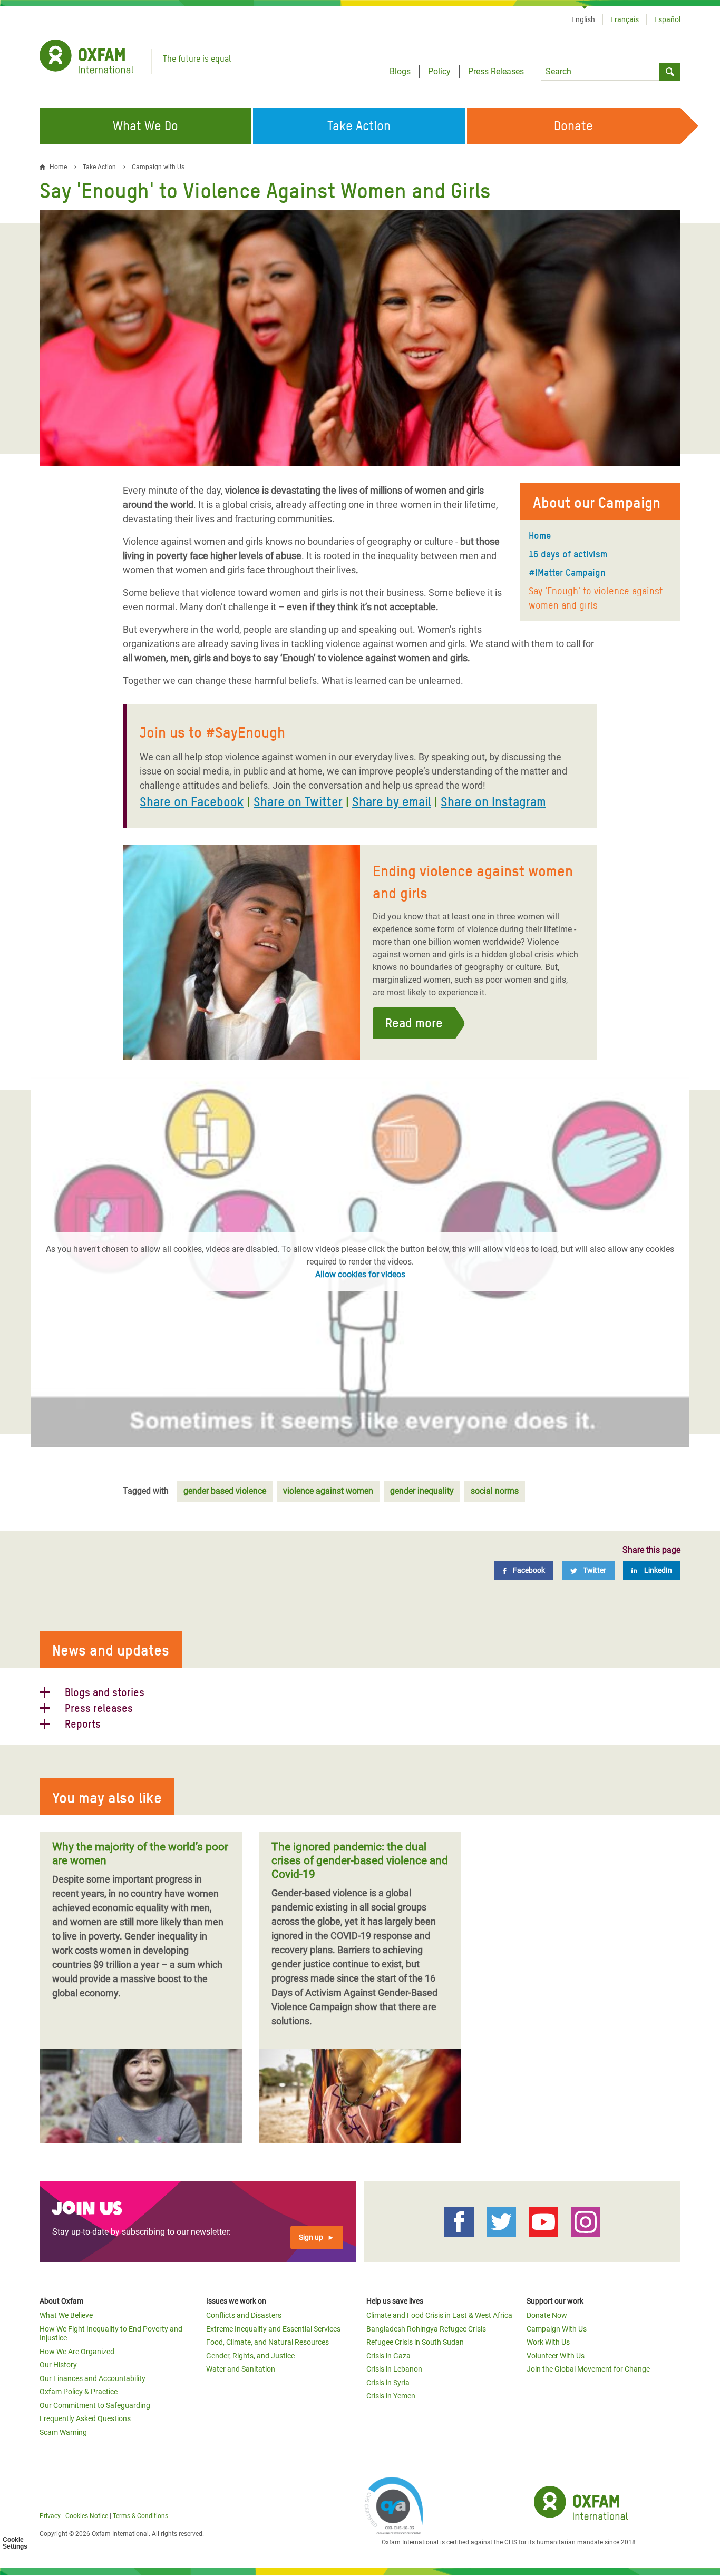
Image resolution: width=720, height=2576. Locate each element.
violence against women (328, 1491)
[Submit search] (670, 72)
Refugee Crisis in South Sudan (415, 2342)
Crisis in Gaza (388, 2356)
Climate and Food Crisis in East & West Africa (439, 2315)
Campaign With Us (557, 2329)
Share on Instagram (493, 802)
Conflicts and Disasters (244, 2315)
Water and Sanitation (241, 2369)
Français (625, 19)
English (583, 19)
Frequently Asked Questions (85, 2418)
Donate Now (547, 2315)
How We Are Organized (77, 2352)
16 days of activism (568, 554)
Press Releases (496, 71)
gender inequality (422, 1491)
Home (540, 536)
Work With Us (548, 2342)
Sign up (311, 2237)
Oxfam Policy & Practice (79, 2392)
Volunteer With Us (556, 2356)
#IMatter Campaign (567, 572)
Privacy (50, 2516)
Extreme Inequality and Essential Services (273, 2329)
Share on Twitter (298, 802)
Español (667, 19)
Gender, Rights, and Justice (250, 2356)
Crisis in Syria (388, 2383)
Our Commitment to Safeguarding (95, 2405)
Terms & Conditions (140, 2516)
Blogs (400, 71)
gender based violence (225, 1491)
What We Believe (66, 2315)
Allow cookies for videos (360, 1274)
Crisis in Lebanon (394, 2369)
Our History (58, 2365)
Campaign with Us (158, 167)
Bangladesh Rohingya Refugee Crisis (426, 2329)
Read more (414, 1023)
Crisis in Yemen (391, 2396)
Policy (439, 71)
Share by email (392, 802)
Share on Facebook (192, 802)
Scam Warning (63, 2432)
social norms (495, 1491)
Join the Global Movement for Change (588, 2369)
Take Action (99, 167)
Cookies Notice (87, 2516)
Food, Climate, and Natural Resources (267, 2342)
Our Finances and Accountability (93, 2378)
